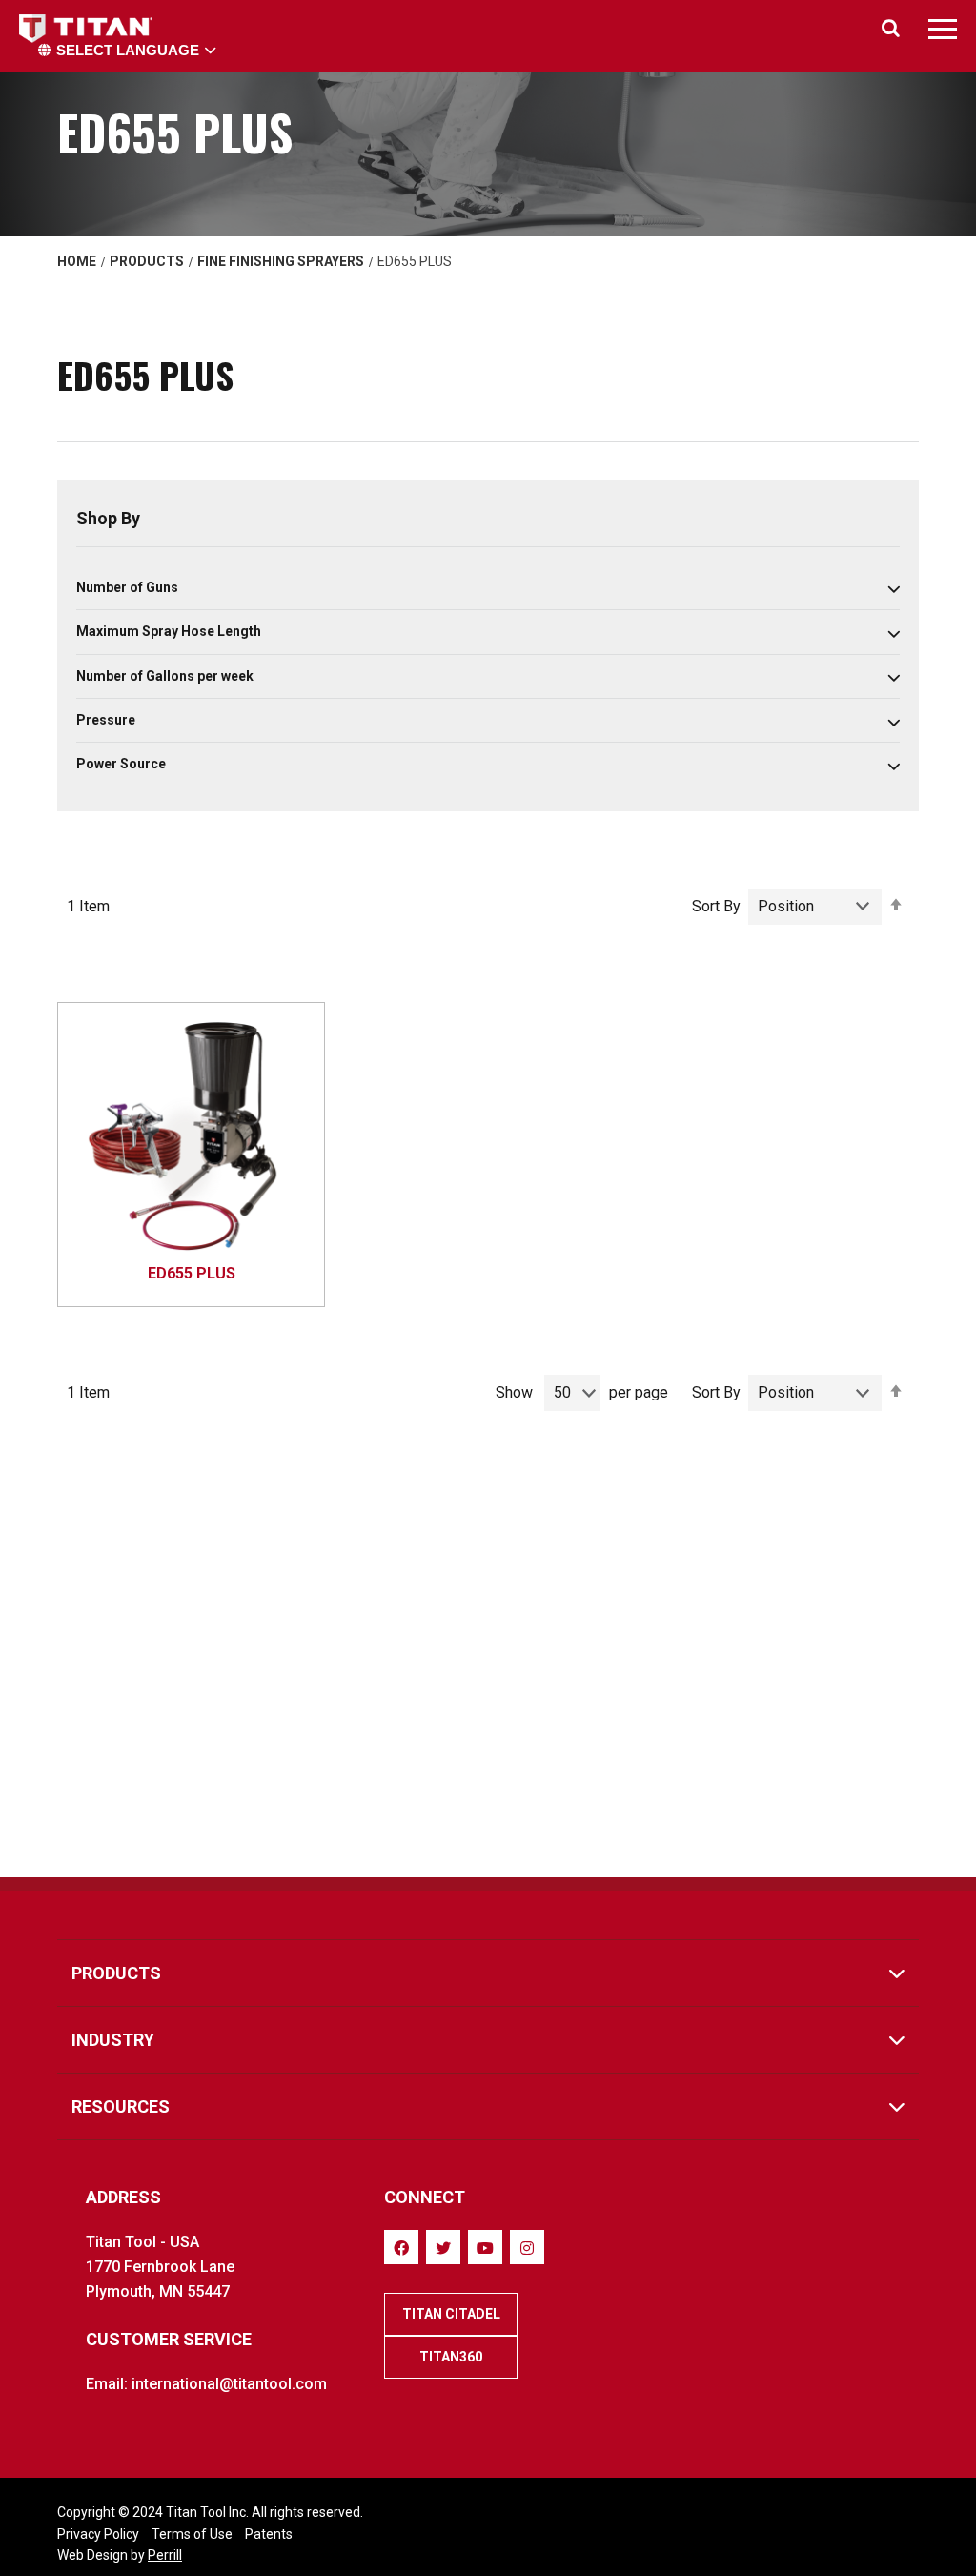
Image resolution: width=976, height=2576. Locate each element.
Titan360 (451, 2357)
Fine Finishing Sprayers (281, 261)
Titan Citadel (451, 2314)
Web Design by (120, 2555)
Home (77, 261)
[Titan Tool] (88, 29)
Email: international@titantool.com (206, 2384)
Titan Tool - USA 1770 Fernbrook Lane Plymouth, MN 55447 (160, 2267)
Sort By (716, 906)
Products (147, 261)
